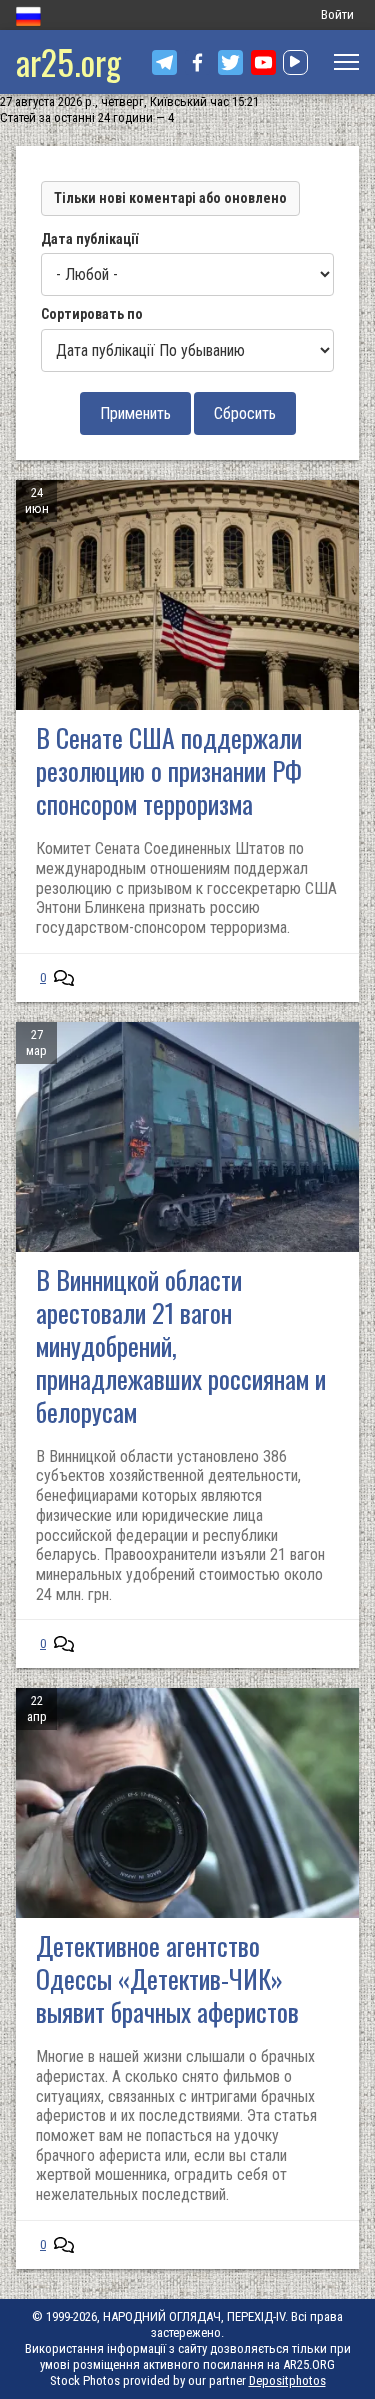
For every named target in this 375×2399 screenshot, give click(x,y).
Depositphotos (287, 2380)
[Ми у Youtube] (263, 62)
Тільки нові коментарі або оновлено (170, 198)
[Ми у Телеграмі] (164, 62)
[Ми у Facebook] (197, 62)
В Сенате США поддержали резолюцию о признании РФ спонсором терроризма (169, 770)
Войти (337, 14)
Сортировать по (92, 314)
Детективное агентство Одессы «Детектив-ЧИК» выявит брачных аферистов (167, 1978)
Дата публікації (89, 239)
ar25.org (68, 61)
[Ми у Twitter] (230, 62)
